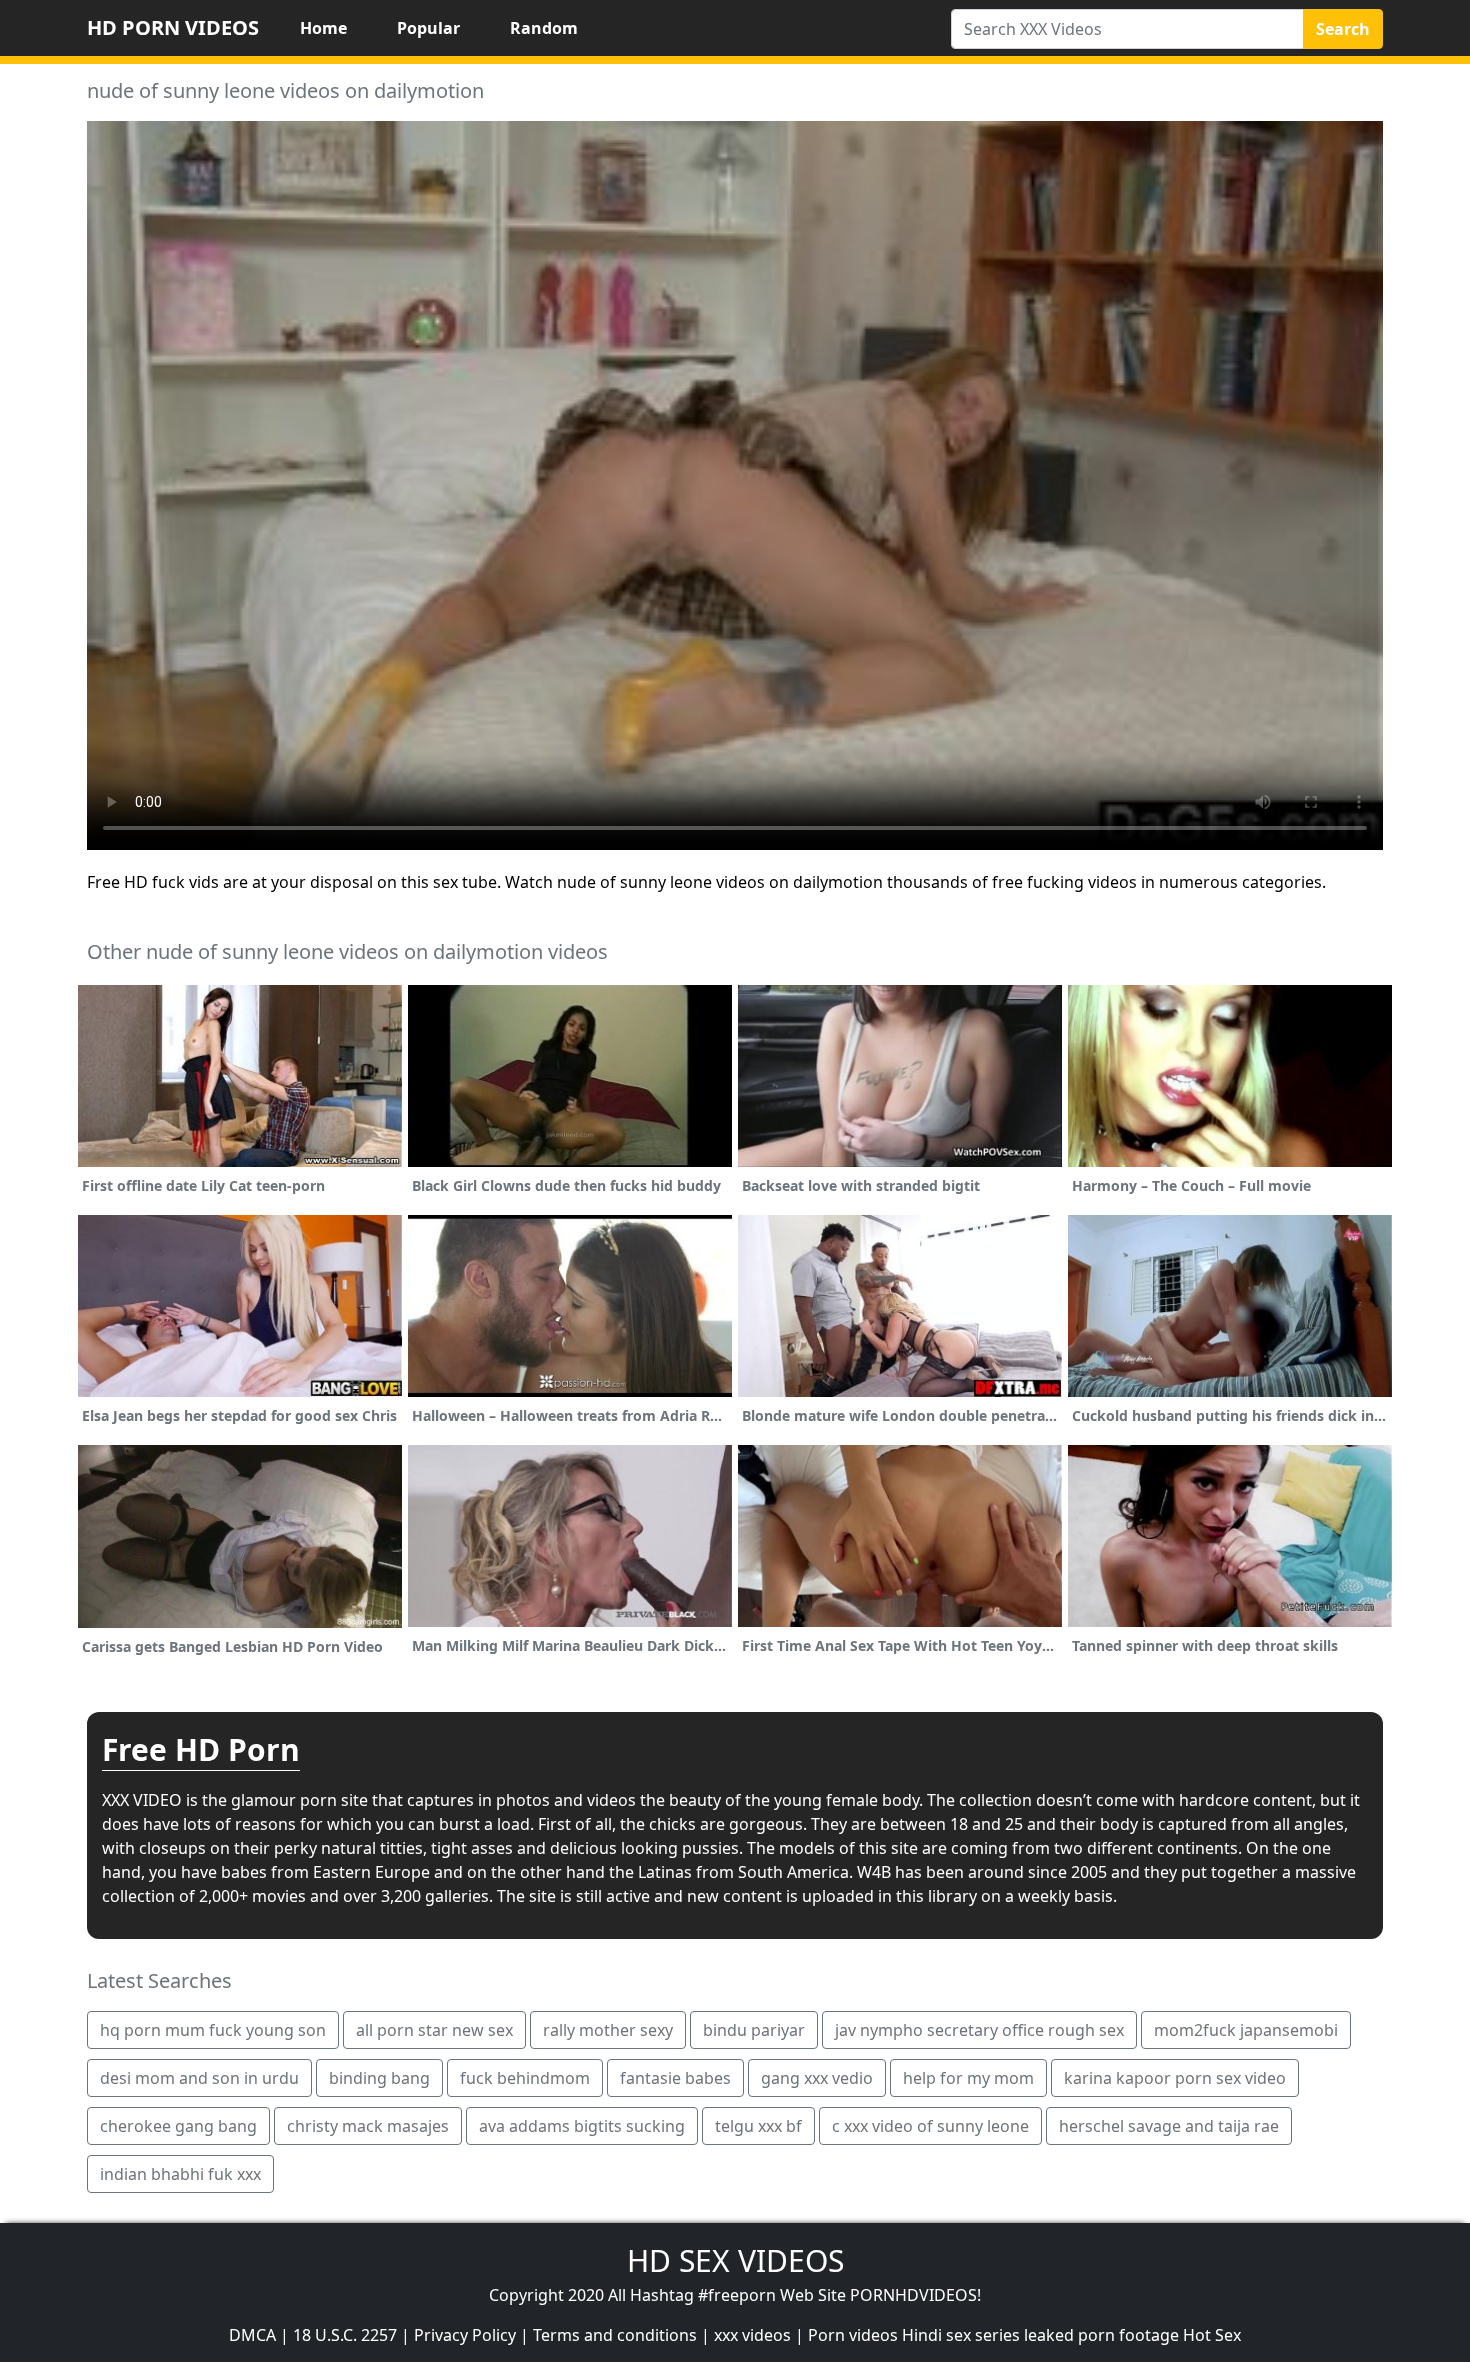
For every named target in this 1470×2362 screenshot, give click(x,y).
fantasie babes (675, 2078)
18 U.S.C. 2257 (345, 2335)
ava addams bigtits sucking (582, 2126)
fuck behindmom (525, 2078)
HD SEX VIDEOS (735, 2260)
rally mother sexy (608, 2030)
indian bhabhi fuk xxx (180, 2174)
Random (544, 28)
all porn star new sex (434, 2030)
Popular (428, 28)
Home (323, 28)
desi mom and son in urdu (199, 2078)
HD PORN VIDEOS (173, 27)
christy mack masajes (368, 2126)
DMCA (252, 2335)
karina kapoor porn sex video (1175, 2078)
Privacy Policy (465, 2335)
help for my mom (968, 2078)
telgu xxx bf (758, 2126)
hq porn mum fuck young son (213, 2030)
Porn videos (853, 2335)
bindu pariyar (754, 2030)
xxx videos (752, 2335)
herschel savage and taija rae (1169, 2126)
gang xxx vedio (817, 2078)
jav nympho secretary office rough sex (979, 2030)
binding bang (379, 2078)
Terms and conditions (615, 2335)
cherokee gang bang (178, 2126)
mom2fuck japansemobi (1246, 2030)
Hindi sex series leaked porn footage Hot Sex (1071, 2335)
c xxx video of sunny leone (930, 2126)
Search (1343, 29)
